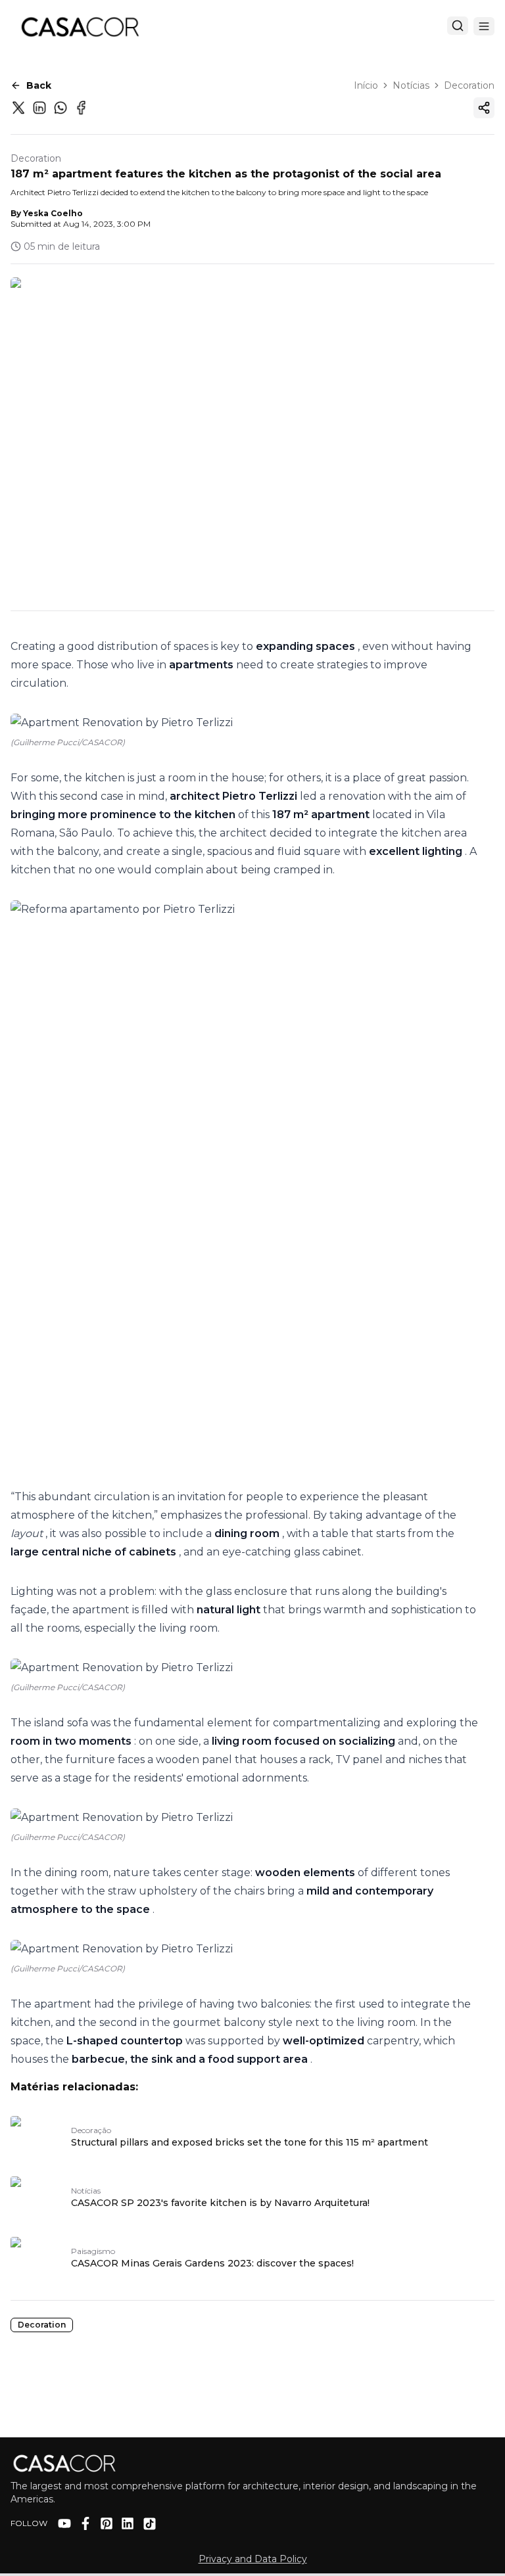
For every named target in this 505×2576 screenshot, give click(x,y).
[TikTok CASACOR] (150, 2524)
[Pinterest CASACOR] (107, 2523)
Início (366, 85)
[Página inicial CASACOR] (80, 26)
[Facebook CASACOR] (85, 2523)
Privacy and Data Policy (253, 2559)
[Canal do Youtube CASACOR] (64, 2523)
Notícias (411, 85)
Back (39, 85)
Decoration (469, 85)
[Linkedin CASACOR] (128, 2523)
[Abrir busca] (458, 26)
